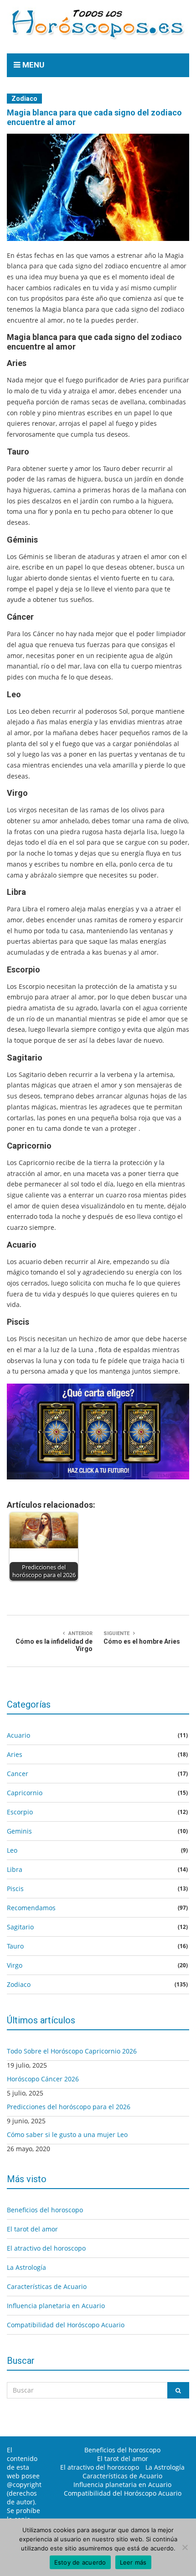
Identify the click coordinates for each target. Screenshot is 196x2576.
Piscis (15, 1889)
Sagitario (20, 1927)
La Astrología (26, 2267)
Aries (15, 1754)
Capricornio (25, 1793)
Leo (12, 1850)
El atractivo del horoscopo (46, 2248)
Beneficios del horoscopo (45, 2210)
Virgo (15, 1965)
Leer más (133, 2562)
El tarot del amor (32, 2229)
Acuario (18, 1735)
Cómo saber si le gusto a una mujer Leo (67, 2134)
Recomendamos (31, 1908)
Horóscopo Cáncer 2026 (43, 2079)
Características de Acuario (47, 2286)
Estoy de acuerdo (80, 2562)
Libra (15, 1869)
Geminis (19, 1831)
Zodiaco (24, 99)
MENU (32, 65)
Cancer (18, 1774)
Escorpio (20, 1812)
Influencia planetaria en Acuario (56, 2306)
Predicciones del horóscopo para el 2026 (69, 2107)
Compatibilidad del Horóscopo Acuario (66, 2325)
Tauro (15, 1946)
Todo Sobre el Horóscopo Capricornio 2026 (72, 2051)
